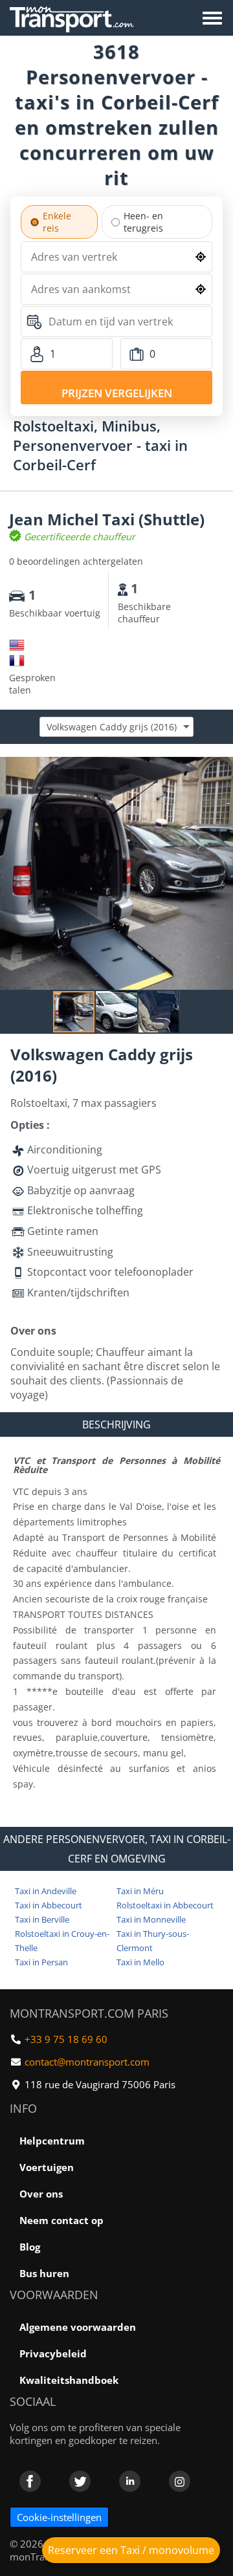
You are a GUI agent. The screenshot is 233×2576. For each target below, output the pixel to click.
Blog (30, 2247)
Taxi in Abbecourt (49, 1905)
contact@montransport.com (87, 2062)
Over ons (41, 2194)
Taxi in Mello (140, 1962)
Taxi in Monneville (151, 1919)
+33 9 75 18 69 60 (66, 2039)
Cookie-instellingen (59, 2517)
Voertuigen (47, 2167)
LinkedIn (130, 2481)
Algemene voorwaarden (78, 2327)
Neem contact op (61, 2220)
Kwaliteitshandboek (69, 2380)
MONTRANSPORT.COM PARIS (89, 2013)
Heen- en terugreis (143, 222)
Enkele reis (57, 222)
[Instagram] (180, 2481)
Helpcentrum (52, 2141)
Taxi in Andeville (46, 1891)
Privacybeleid (53, 2353)
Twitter (80, 2481)
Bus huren (44, 2273)
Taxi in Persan (41, 1962)
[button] (221, 769)
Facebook (30, 2481)
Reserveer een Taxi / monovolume (131, 2550)
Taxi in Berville (42, 1919)
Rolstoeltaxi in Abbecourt (165, 1905)
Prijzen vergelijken (117, 393)
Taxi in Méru (140, 1891)
